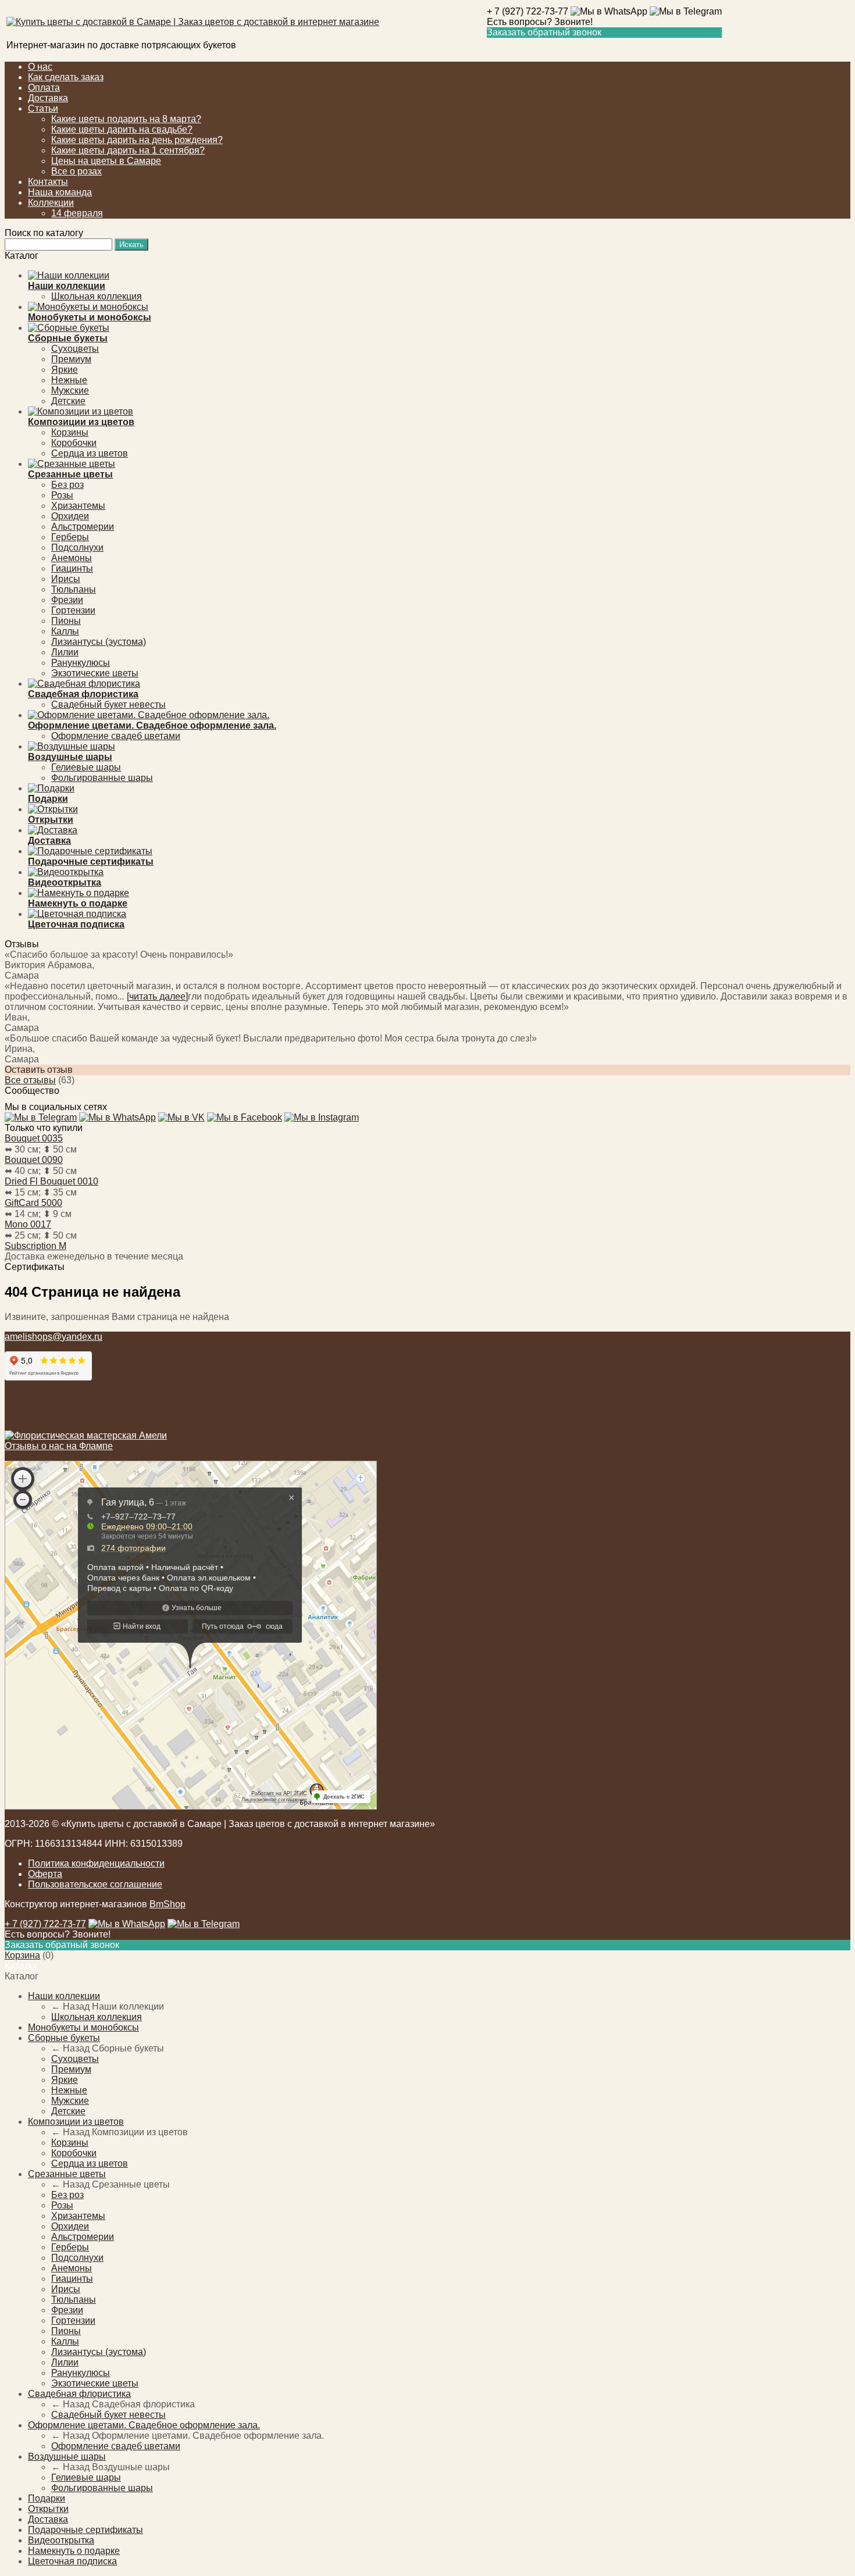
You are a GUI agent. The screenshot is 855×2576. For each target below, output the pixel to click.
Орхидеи (70, 516)
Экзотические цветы (95, 673)
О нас (40, 67)
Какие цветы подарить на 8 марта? (126, 119)
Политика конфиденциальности (96, 1863)
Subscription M (35, 1246)
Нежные (69, 380)
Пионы (66, 621)
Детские (68, 401)
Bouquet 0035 (34, 1138)
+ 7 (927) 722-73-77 (528, 11)
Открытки (48, 2509)
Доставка (48, 98)
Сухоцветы (75, 349)
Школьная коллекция (97, 296)
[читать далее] (157, 996)
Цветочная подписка (72, 2561)
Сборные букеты (64, 2038)
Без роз (67, 485)
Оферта (45, 1874)
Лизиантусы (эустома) (99, 642)
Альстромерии (83, 527)
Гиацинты (72, 568)
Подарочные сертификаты (85, 2530)
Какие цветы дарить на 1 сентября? (128, 150)
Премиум (71, 359)
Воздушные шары (67, 2457)
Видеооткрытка (61, 2540)
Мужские (70, 390)
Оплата (44, 88)
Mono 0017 (28, 1224)
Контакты (48, 182)
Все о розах (76, 171)
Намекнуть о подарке (74, 2551)
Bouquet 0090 (34, 1160)
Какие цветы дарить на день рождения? (137, 140)
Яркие (65, 370)
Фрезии (67, 600)
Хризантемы (78, 506)
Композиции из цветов (76, 2122)
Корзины (70, 432)
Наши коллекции (64, 1996)
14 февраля (77, 213)
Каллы (65, 631)
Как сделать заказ (66, 77)
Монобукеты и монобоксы (83, 2027)
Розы (62, 495)
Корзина (22, 1955)
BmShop (168, 1904)
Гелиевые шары (86, 767)
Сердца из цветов (90, 453)
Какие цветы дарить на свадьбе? (122, 129)
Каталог (22, 1966)
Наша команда (60, 192)
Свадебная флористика (79, 2394)
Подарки (47, 2498)
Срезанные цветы (67, 2174)
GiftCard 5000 (33, 1203)
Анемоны (72, 558)
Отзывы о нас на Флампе (59, 1446)
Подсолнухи (77, 547)
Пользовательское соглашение (95, 1884)
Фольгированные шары (102, 778)
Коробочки (74, 443)
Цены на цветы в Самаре (106, 161)
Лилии (65, 652)
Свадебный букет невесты (108, 704)
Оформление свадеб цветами (116, 736)
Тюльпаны (74, 589)
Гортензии (73, 610)
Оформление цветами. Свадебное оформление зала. (144, 2425)
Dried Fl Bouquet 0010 (51, 1181)
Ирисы (66, 579)
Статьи (43, 108)
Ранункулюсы (81, 663)
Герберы (70, 537)
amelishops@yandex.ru (54, 1337)
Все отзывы (30, 1080)
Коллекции (51, 203)
